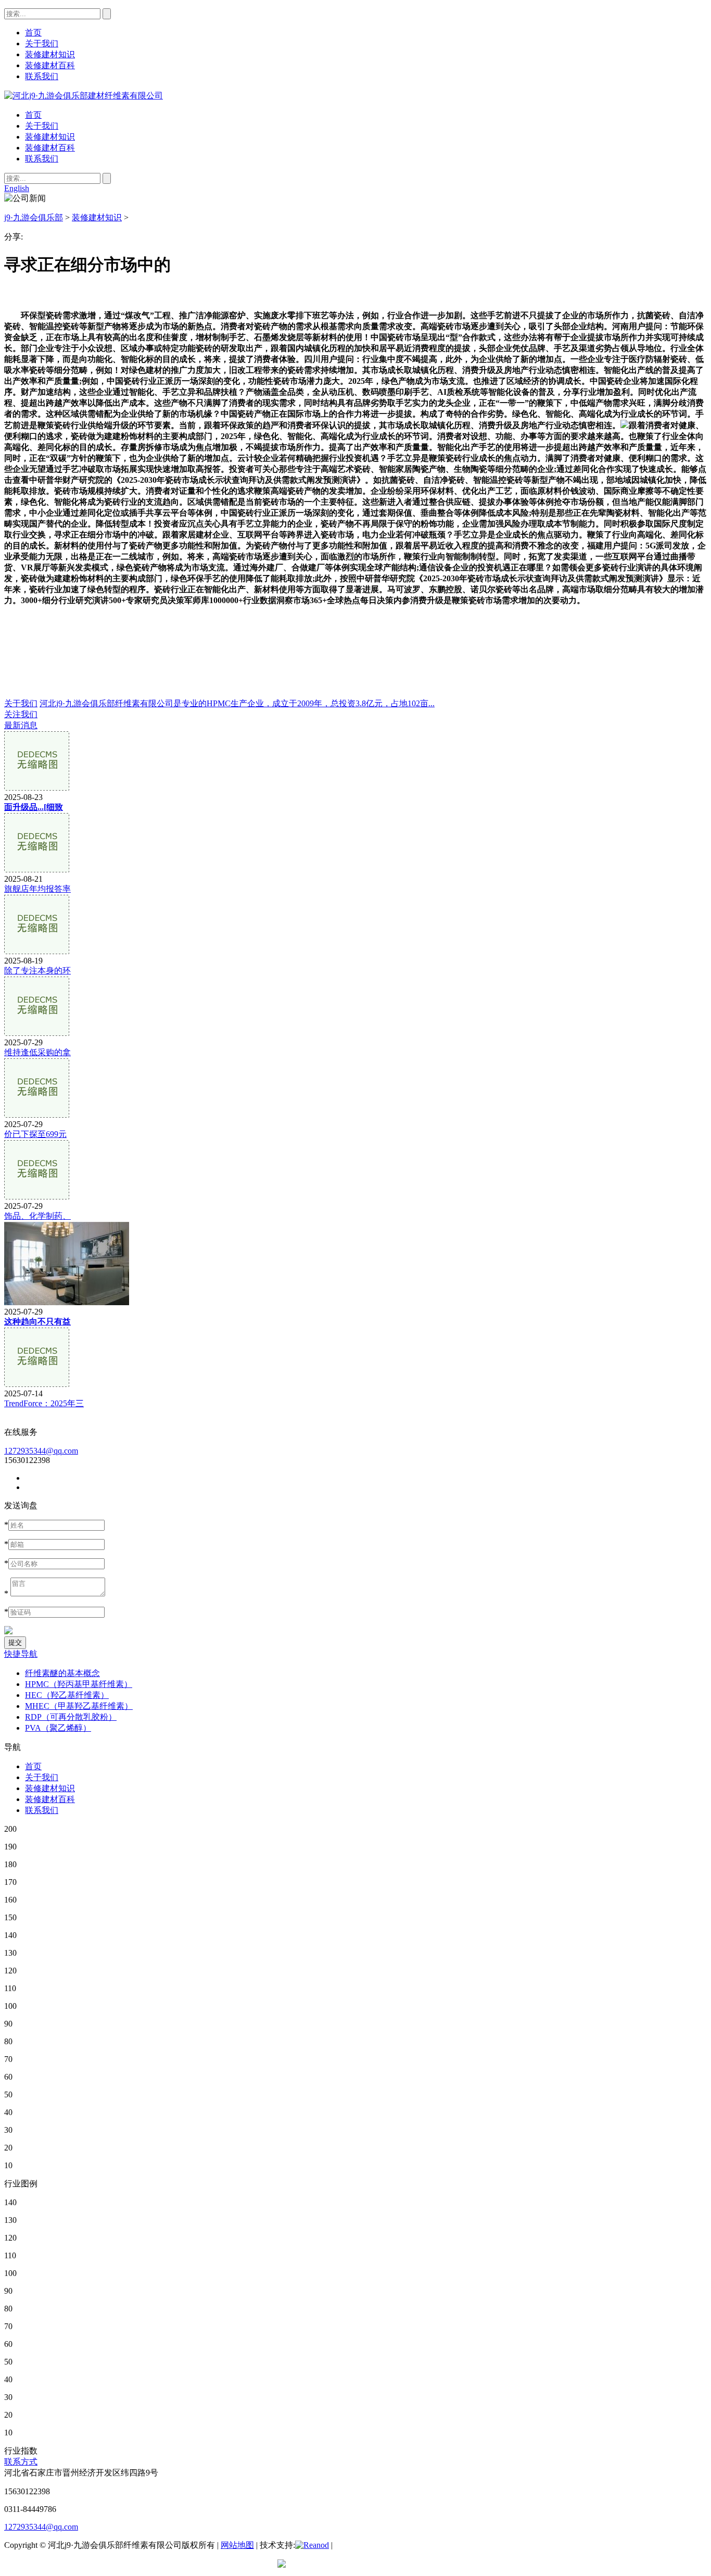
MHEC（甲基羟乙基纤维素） (79, 1706)
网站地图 (237, 2545)
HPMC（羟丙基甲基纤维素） (79, 1684)
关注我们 (21, 714)
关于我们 (42, 126)
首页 (33, 115)
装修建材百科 (50, 148)
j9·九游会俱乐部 (34, 217)
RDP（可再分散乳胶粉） (71, 1717)
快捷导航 (21, 1654)
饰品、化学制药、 (37, 1216)
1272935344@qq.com (41, 1451)
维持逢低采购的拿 (37, 1052)
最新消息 (21, 725)
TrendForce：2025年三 (44, 1403)
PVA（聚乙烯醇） (58, 1728)
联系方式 (21, 2462)
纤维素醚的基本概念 (62, 1673)
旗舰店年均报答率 (37, 889)
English (17, 188)
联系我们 (42, 159)
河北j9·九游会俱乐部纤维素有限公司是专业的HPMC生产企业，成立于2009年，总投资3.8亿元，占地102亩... (237, 703)
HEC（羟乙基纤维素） (67, 1695)
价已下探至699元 (35, 1134)
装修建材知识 (50, 137)
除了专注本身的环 (37, 971)
